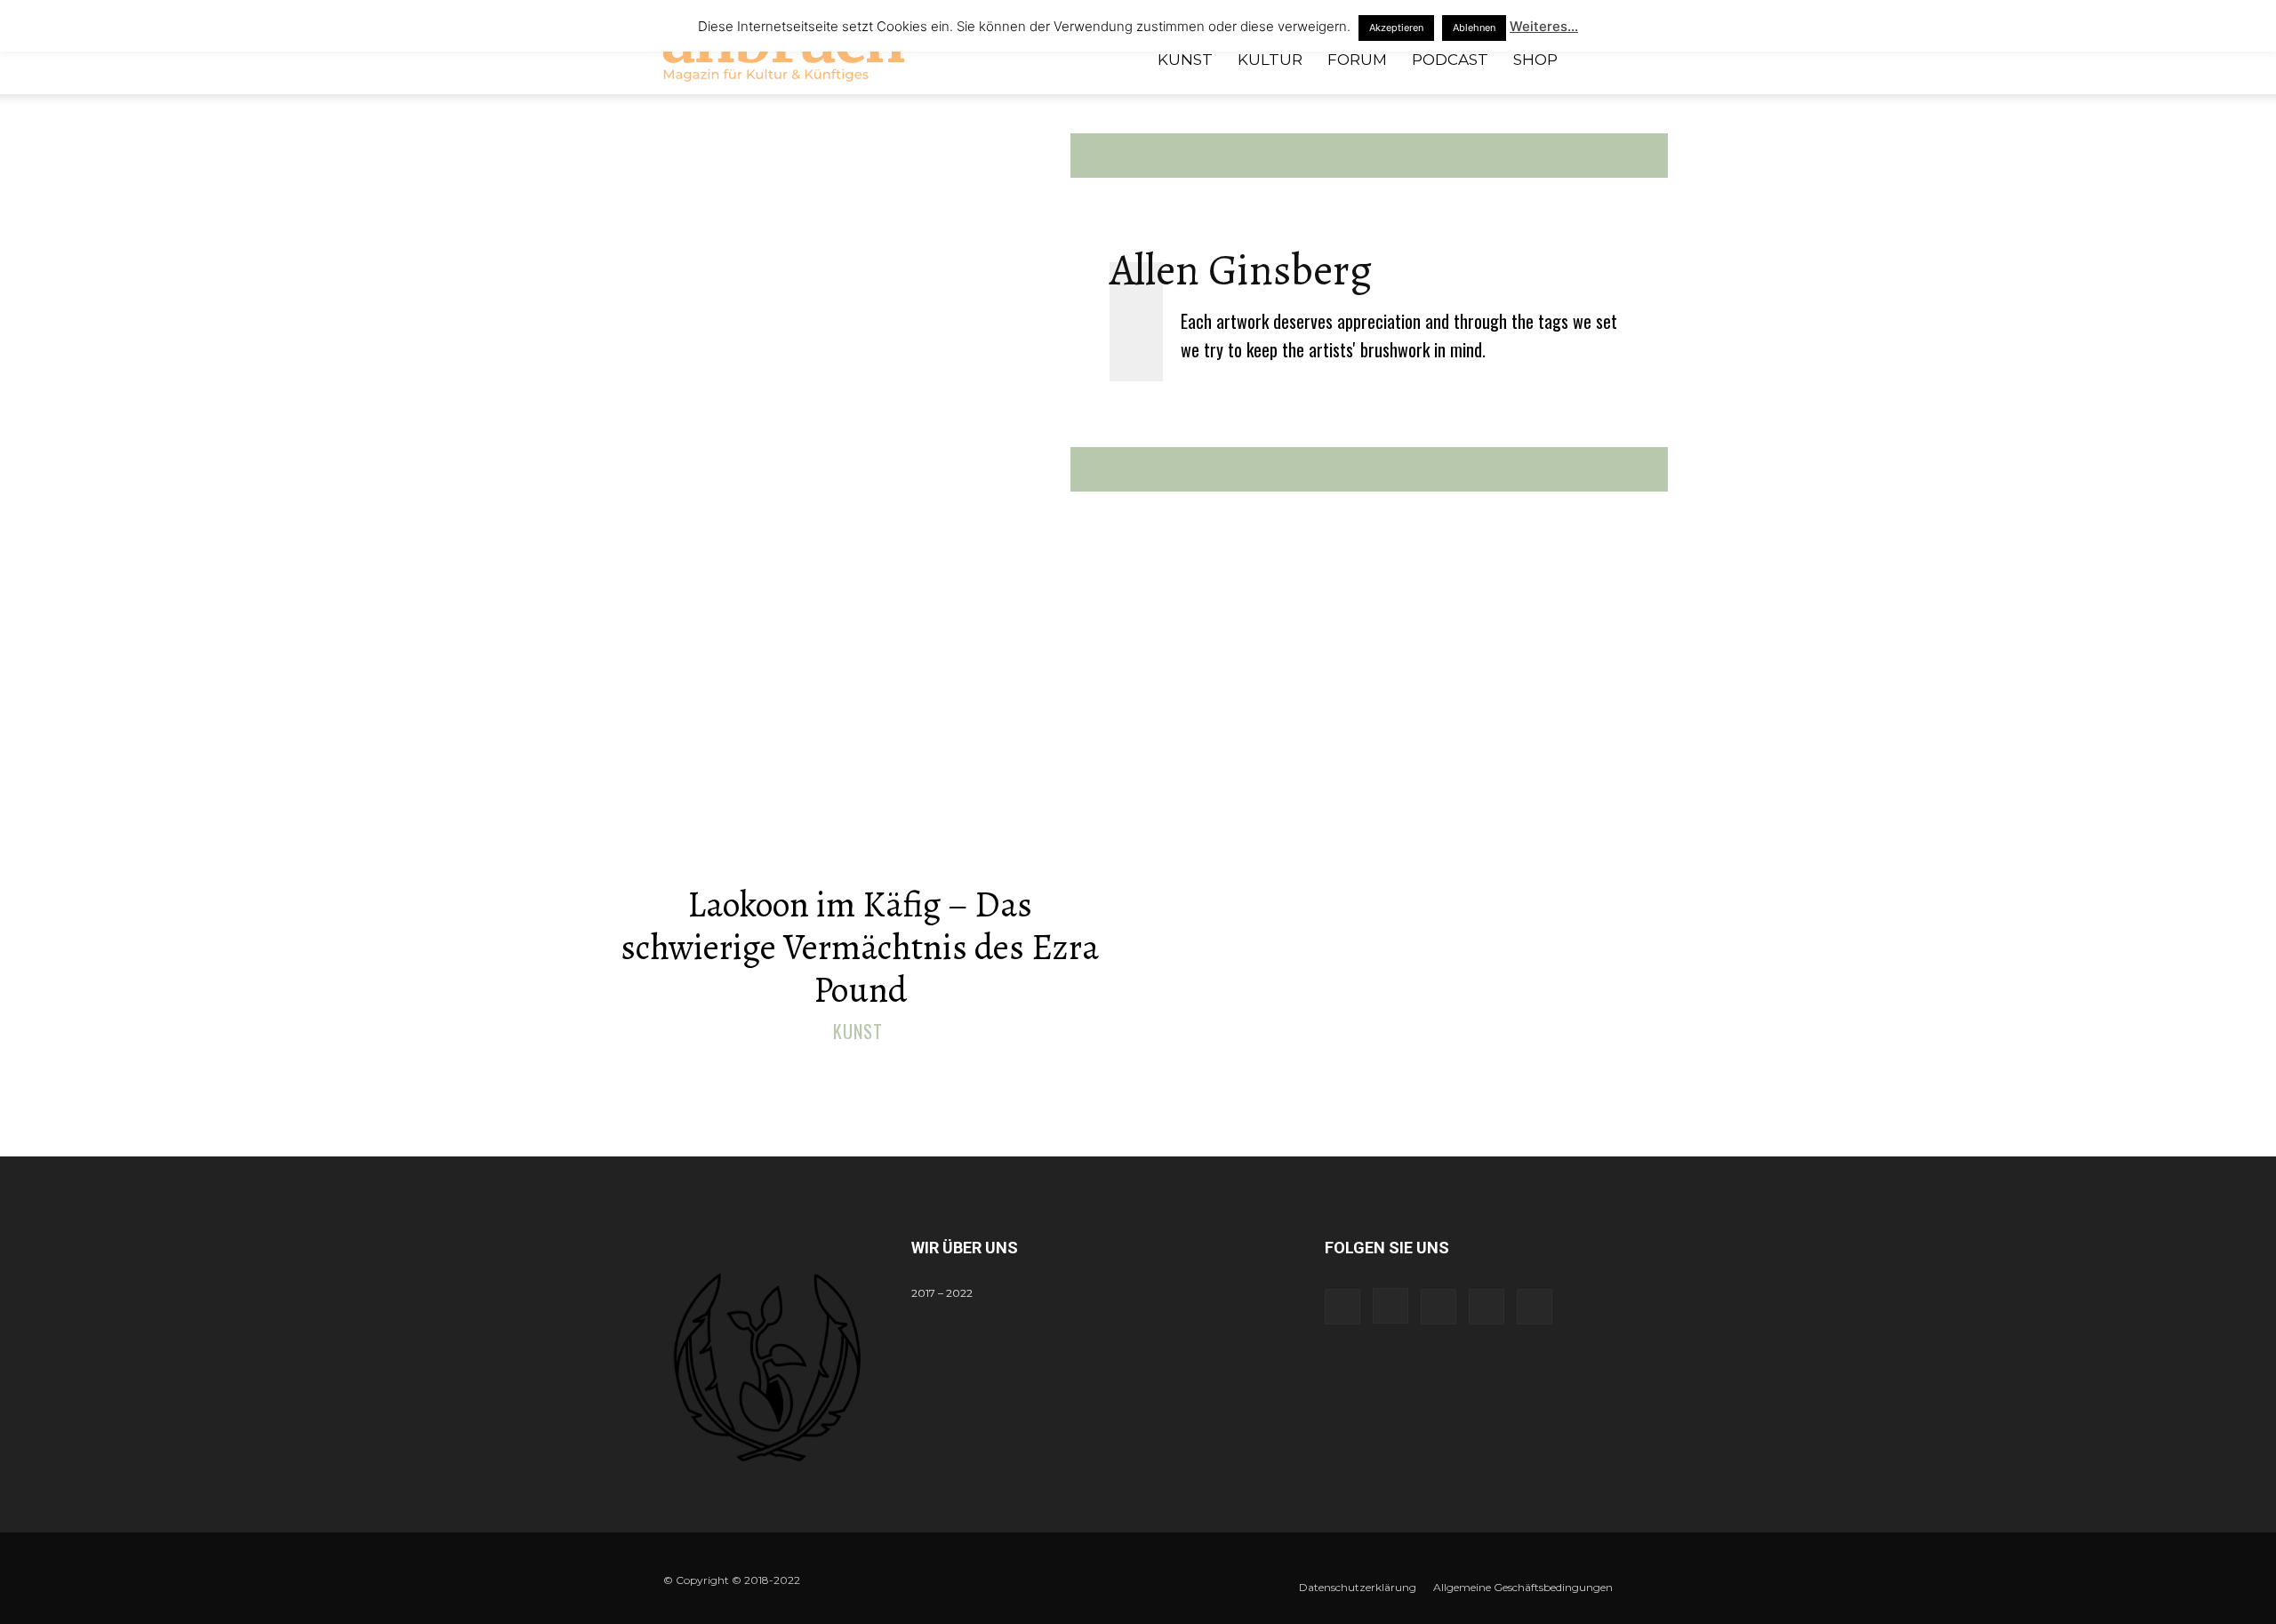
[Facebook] (1342, 1307)
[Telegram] (1439, 1307)
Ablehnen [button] (1474, 28)
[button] (1591, 61)
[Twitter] (1487, 1307)
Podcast (1450, 60)
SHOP (1535, 60)
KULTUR (1270, 60)
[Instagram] (1390, 1306)
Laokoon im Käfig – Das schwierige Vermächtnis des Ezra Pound (860, 947)
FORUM (1357, 60)
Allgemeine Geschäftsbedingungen (1523, 1587)
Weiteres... (1544, 26)
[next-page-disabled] (1149, 1071)
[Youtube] (1535, 1307)
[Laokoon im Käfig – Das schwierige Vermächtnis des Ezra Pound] (860, 731)
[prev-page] (1121, 1071)
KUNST (1185, 60)
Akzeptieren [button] (1396, 28)
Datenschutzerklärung (1358, 1587)
